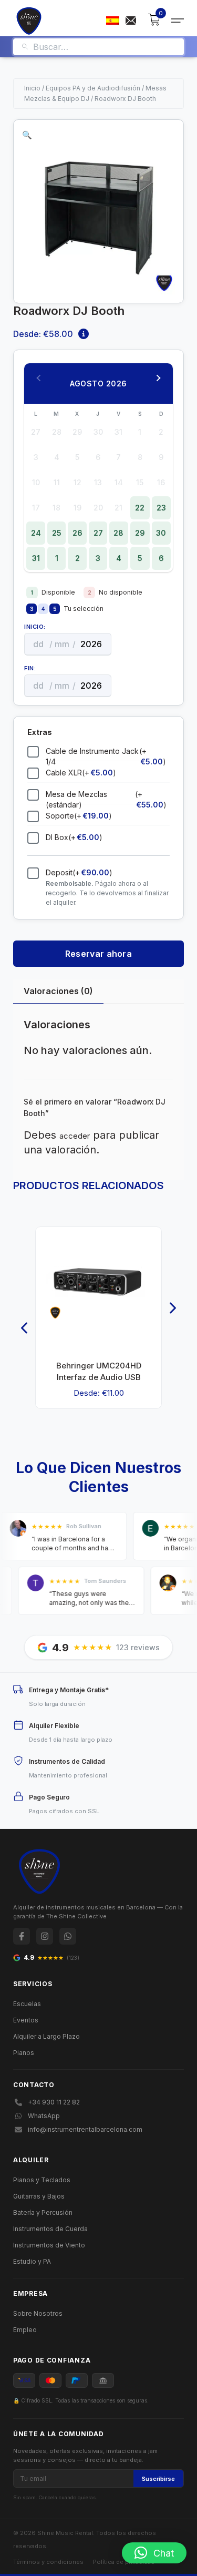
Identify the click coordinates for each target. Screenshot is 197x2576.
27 (98, 533)
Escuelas (27, 2004)
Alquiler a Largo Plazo (46, 2036)
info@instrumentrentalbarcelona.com (85, 2129)
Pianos (24, 2053)
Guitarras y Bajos (39, 2196)
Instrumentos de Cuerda (50, 2229)
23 (161, 508)
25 (57, 533)
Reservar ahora (98, 954)
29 (140, 533)
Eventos (26, 2020)
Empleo (25, 2330)
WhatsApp (44, 2116)
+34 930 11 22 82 (54, 2102)
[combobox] (105, 47)
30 (161, 533)
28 (118, 533)
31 (36, 558)
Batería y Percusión (43, 2212)
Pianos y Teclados (42, 2180)
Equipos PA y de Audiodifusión (93, 88)
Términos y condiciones (48, 2562)
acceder (75, 1136)
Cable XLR (81, 773)
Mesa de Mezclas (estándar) (106, 799)
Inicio (32, 88)
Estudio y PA (32, 2261)
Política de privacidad (124, 2562)
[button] (27, 135)
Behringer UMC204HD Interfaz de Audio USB (99, 1371)
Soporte (79, 816)
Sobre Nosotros (38, 2313)
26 (77, 533)
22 (140, 508)
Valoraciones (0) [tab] (58, 991)
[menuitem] (113, 21)
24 (36, 533)
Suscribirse (158, 2479)
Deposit (79, 872)
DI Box (74, 837)
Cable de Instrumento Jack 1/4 (106, 756)
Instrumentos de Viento (49, 2245)
